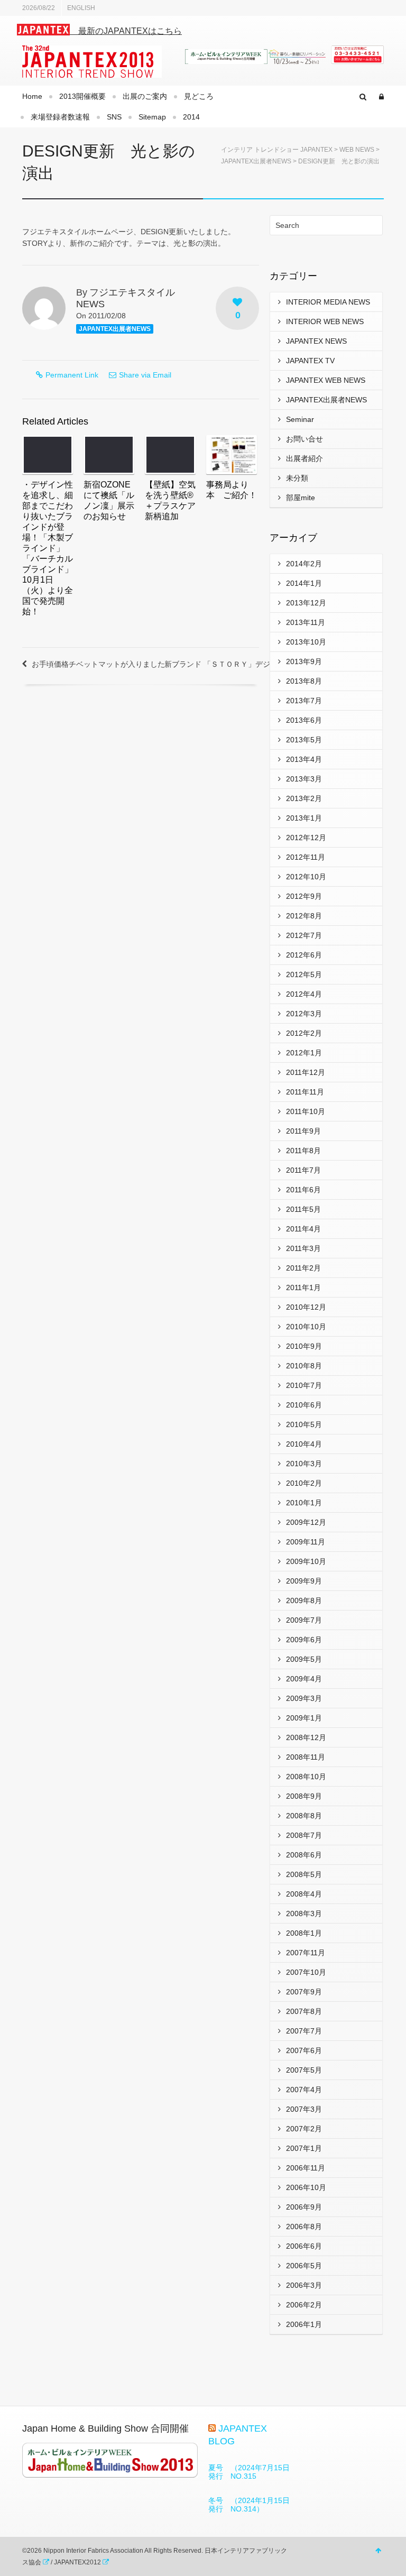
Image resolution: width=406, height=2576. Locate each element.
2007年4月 (304, 2090)
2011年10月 (306, 1111)
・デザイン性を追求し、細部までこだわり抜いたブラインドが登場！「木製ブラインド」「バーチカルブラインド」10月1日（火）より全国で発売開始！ (48, 548)
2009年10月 (306, 1561)
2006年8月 (304, 2227)
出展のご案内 (145, 96)
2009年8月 (304, 1600)
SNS (114, 117)
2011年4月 (303, 1229)
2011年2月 (303, 1268)
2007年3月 (304, 2109)
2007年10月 (306, 1972)
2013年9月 (304, 661)
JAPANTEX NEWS (316, 341)
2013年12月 (306, 603)
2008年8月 (304, 1816)
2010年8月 (304, 1366)
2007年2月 (304, 2129)
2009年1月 (304, 1718)
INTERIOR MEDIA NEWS (328, 302)
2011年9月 (303, 1131)
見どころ (199, 96)
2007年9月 (304, 1992)
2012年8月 (304, 916)
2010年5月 (304, 1424)
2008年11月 (306, 1757)
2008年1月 (304, 1933)
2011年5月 (303, 1209)
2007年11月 (306, 1953)
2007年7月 (304, 2031)
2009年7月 (304, 1620)
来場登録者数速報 (60, 117)
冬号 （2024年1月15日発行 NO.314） (249, 2505)
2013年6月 (304, 720)
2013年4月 (304, 759)
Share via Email (145, 375)
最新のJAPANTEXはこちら (126, 31)
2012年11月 (306, 857)
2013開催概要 (82, 96)
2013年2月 (304, 798)
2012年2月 (304, 1033)
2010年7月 (304, 1385)
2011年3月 (303, 1248)
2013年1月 (304, 818)
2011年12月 (306, 1072)
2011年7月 (303, 1170)
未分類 (297, 478)
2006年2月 (304, 2305)
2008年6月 (304, 1855)
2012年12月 (306, 838)
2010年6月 (304, 1405)
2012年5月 (304, 974)
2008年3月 (304, 1913)
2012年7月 (304, 935)
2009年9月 (304, 1581)
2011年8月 (303, 1151)
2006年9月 (304, 2207)
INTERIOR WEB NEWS (325, 321)
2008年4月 (304, 1894)
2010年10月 (306, 1327)
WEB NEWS (357, 150)
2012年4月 (304, 994)
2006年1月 (304, 2324)
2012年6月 (304, 955)
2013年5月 (304, 740)
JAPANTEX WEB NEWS (326, 380)
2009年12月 (306, 1522)
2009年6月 (304, 1640)
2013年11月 (306, 622)
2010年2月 (304, 1483)
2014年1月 (304, 583)
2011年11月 (305, 1092)
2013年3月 (304, 779)
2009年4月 (304, 1679)
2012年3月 (304, 1014)
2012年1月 (304, 1053)
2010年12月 (306, 1307)
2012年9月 (304, 896)
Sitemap (152, 117)
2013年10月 (306, 642)
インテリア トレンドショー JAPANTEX (277, 150)
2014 (191, 117)
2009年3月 (304, 1698)
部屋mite (301, 498)
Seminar (300, 419)
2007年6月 (304, 2050)
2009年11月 (306, 1542)
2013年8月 (304, 681)
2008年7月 (304, 1835)
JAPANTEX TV (310, 361)
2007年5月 (304, 2070)
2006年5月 (304, 2266)
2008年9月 (304, 1796)
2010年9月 (304, 1346)
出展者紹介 (304, 458)
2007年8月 (304, 2011)
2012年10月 (306, 877)
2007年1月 (304, 2148)
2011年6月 (303, 1190)
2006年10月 (306, 2187)
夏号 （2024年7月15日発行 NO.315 (249, 2472)
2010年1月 (304, 1503)
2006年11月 (306, 2168)
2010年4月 (304, 1444)
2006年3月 (304, 2285)
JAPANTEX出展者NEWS (256, 161)
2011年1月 (303, 1287)
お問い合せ (304, 439)
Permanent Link (72, 375)
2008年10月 (306, 1777)
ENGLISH (81, 8)
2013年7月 (304, 701)
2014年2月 (304, 564)
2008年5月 (304, 1874)
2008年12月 (306, 1737)
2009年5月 (304, 1659)
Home (32, 96)
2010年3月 (304, 1464)
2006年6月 (304, 2246)
